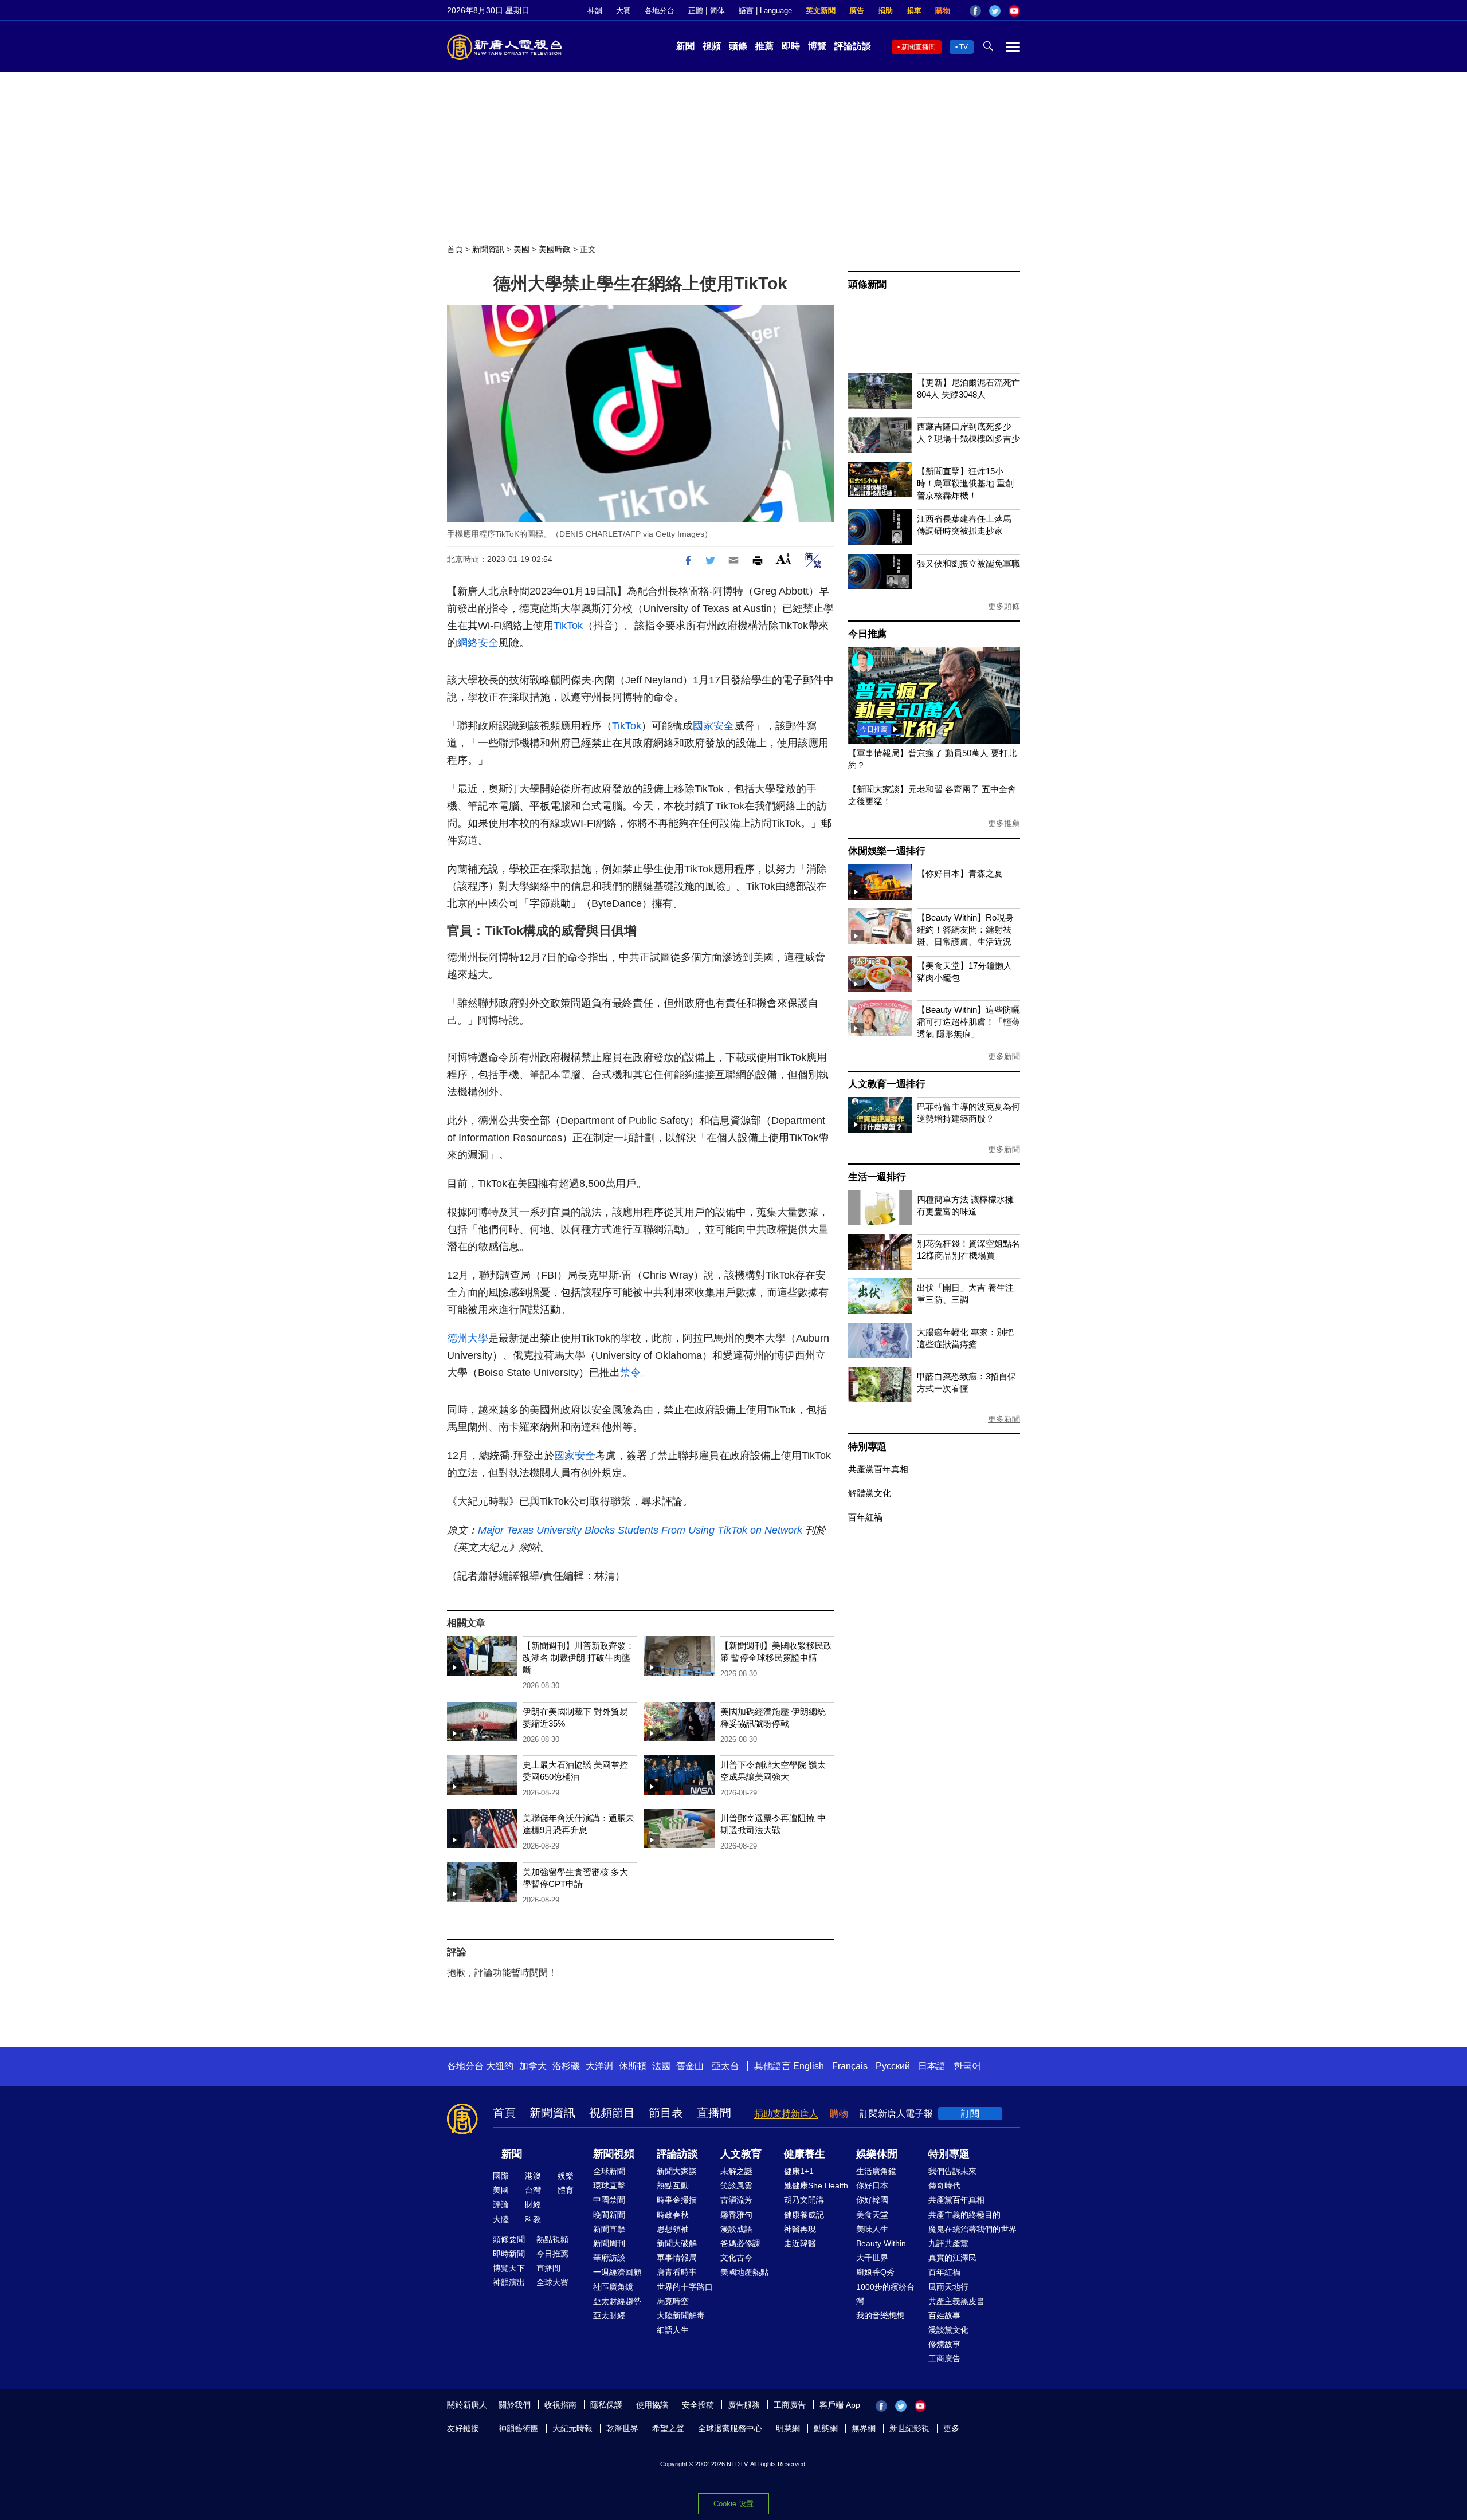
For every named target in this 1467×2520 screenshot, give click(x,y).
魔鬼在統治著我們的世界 (972, 2229)
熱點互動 (673, 2185)
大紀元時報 (572, 2428)
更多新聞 (1004, 1056)
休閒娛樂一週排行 (887, 851)
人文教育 (741, 2154)
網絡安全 (478, 643)
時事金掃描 (677, 2200)
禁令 (630, 1373)
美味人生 (872, 2229)
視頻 (712, 46)
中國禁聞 (609, 2200)
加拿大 (533, 2066)
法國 (661, 2066)
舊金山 (690, 2066)
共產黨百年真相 (878, 1469)
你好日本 (872, 2185)
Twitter (995, 11)
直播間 (714, 2113)
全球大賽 (552, 2282)
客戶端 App (840, 2405)
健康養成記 (804, 2215)
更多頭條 (1004, 606)
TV (964, 47)
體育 (566, 2190)
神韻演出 (509, 2282)
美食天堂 (872, 2215)
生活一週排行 (877, 1177)
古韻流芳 (736, 2200)
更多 (951, 2428)
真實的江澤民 (952, 2258)
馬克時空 (673, 2301)
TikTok (568, 626)
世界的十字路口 (685, 2287)
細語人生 (673, 2330)
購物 (943, 11)
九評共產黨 (948, 2243)
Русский (893, 2066)
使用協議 (652, 2405)
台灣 (533, 2190)
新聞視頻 (614, 2154)
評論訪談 (853, 46)
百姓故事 (944, 2315)
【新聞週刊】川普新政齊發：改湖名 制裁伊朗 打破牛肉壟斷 (578, 1658)
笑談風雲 (736, 2185)
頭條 (738, 46)
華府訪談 (609, 2258)
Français (850, 2066)
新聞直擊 (609, 2229)
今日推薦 (867, 634)
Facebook (975, 11)
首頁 (455, 249)
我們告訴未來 (952, 2171)
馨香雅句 (736, 2215)
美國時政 (555, 249)
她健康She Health (816, 2185)
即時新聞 (509, 2254)
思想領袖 (673, 2229)
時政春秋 (673, 2215)
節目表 (666, 2113)
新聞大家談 (677, 2171)
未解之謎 (736, 2171)
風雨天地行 (948, 2287)
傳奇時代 (944, 2185)
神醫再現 (800, 2229)
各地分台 (660, 11)
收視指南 (560, 2405)
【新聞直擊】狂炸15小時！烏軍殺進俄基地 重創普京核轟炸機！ (965, 483)
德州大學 (468, 1338)
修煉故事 (944, 2344)
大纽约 (500, 2066)
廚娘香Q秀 (875, 2272)
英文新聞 (821, 11)
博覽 (817, 46)
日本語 (932, 2066)
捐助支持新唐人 (786, 2114)
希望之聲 (668, 2428)
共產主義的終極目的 (964, 2215)
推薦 (764, 46)
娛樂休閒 (877, 2154)
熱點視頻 (552, 2239)
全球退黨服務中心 (730, 2428)
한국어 (967, 2066)
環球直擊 (609, 2185)
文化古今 (736, 2258)
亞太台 (725, 2066)
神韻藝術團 (519, 2428)
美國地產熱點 (744, 2272)
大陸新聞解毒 (681, 2315)
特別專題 (867, 1447)
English (809, 2066)
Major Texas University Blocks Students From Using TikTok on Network (640, 1530)
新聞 (685, 46)
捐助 (885, 11)
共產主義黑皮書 (956, 2301)
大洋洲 (599, 2066)
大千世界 (872, 2258)
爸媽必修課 (740, 2243)
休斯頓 (633, 2066)
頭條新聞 (867, 284)
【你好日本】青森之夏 (960, 873)
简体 (717, 11)
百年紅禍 (865, 1517)
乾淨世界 (622, 2428)
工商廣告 (944, 2358)
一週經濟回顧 (617, 2272)
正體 (696, 11)
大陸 (501, 2219)
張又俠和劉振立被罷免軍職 (968, 563)
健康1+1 (799, 2171)
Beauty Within (881, 2243)
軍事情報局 (677, 2258)
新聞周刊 (609, 2243)
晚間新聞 (609, 2215)
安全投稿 (698, 2405)
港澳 (533, 2176)
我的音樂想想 (880, 2315)
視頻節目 (612, 2113)
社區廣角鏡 (613, 2287)
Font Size (784, 559)
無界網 (864, 2428)
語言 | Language (765, 11)
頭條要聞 (509, 2239)
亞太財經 (609, 2315)
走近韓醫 (800, 2243)
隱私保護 (606, 2405)
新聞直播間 (919, 47)
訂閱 (970, 2114)
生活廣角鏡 (876, 2171)
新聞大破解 (677, 2243)
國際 (501, 2176)
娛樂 (566, 2176)
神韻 (595, 11)
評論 (501, 2204)
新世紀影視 (909, 2428)
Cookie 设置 (733, 2504)
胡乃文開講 (804, 2200)
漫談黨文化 (948, 2330)
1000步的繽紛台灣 (885, 2294)
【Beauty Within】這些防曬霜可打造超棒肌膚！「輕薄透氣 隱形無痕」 (968, 1022)
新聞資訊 (488, 249)
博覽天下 (509, 2268)
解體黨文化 (870, 1493)
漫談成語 (736, 2229)
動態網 (826, 2428)
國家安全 (713, 726)
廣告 (857, 11)
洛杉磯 (566, 2066)
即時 (791, 46)
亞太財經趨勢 (617, 2301)
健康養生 (805, 2154)
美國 (521, 249)
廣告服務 (744, 2405)
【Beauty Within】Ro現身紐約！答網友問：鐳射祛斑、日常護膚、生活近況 (965, 929)
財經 (533, 2204)
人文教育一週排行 (887, 1084)
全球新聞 (609, 2171)
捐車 (914, 11)
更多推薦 (1004, 823)
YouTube (1014, 11)
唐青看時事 (677, 2272)
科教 (533, 2219)
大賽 (623, 11)
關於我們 (515, 2405)
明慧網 (788, 2428)
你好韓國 (872, 2200)
